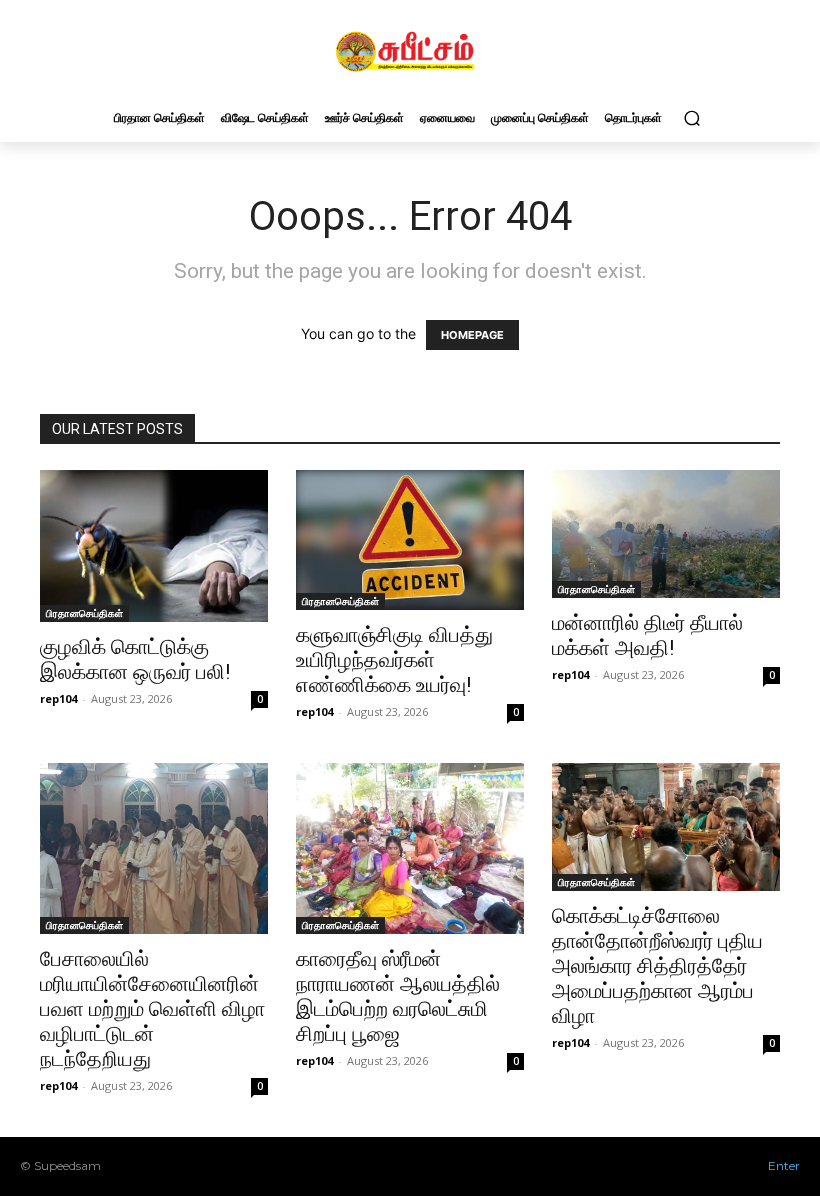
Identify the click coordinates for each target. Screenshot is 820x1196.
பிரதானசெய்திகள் (84, 613)
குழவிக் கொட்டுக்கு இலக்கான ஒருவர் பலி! (135, 659)
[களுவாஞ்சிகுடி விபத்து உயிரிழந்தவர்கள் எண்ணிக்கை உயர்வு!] (410, 540)
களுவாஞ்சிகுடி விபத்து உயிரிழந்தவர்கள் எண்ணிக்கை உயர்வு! (394, 660)
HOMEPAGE (472, 335)
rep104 (58, 698)
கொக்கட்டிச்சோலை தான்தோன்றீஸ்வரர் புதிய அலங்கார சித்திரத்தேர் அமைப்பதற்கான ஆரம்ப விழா (657, 966)
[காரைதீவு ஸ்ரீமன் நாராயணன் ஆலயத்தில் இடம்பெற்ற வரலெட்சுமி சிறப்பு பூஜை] (410, 848)
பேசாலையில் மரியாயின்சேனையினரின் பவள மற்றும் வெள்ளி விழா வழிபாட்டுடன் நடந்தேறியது (152, 1009)
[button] (691, 117)
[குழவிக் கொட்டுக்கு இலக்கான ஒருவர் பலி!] (154, 546)
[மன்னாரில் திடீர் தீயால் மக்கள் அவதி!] (666, 534)
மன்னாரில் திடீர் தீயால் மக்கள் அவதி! (647, 635)
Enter (784, 1165)
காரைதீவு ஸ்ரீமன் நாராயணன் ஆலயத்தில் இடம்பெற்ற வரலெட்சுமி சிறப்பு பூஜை (398, 996)
